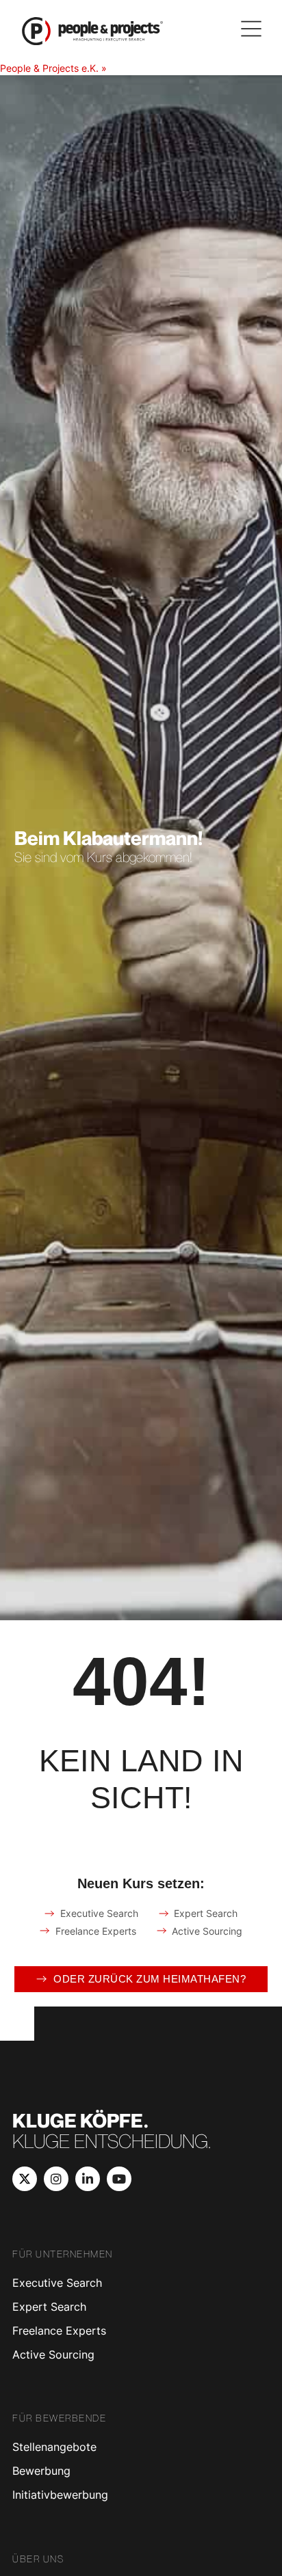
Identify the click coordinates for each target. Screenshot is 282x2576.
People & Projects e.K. (49, 68)
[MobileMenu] (251, 29)
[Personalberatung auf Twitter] (25, 2179)
